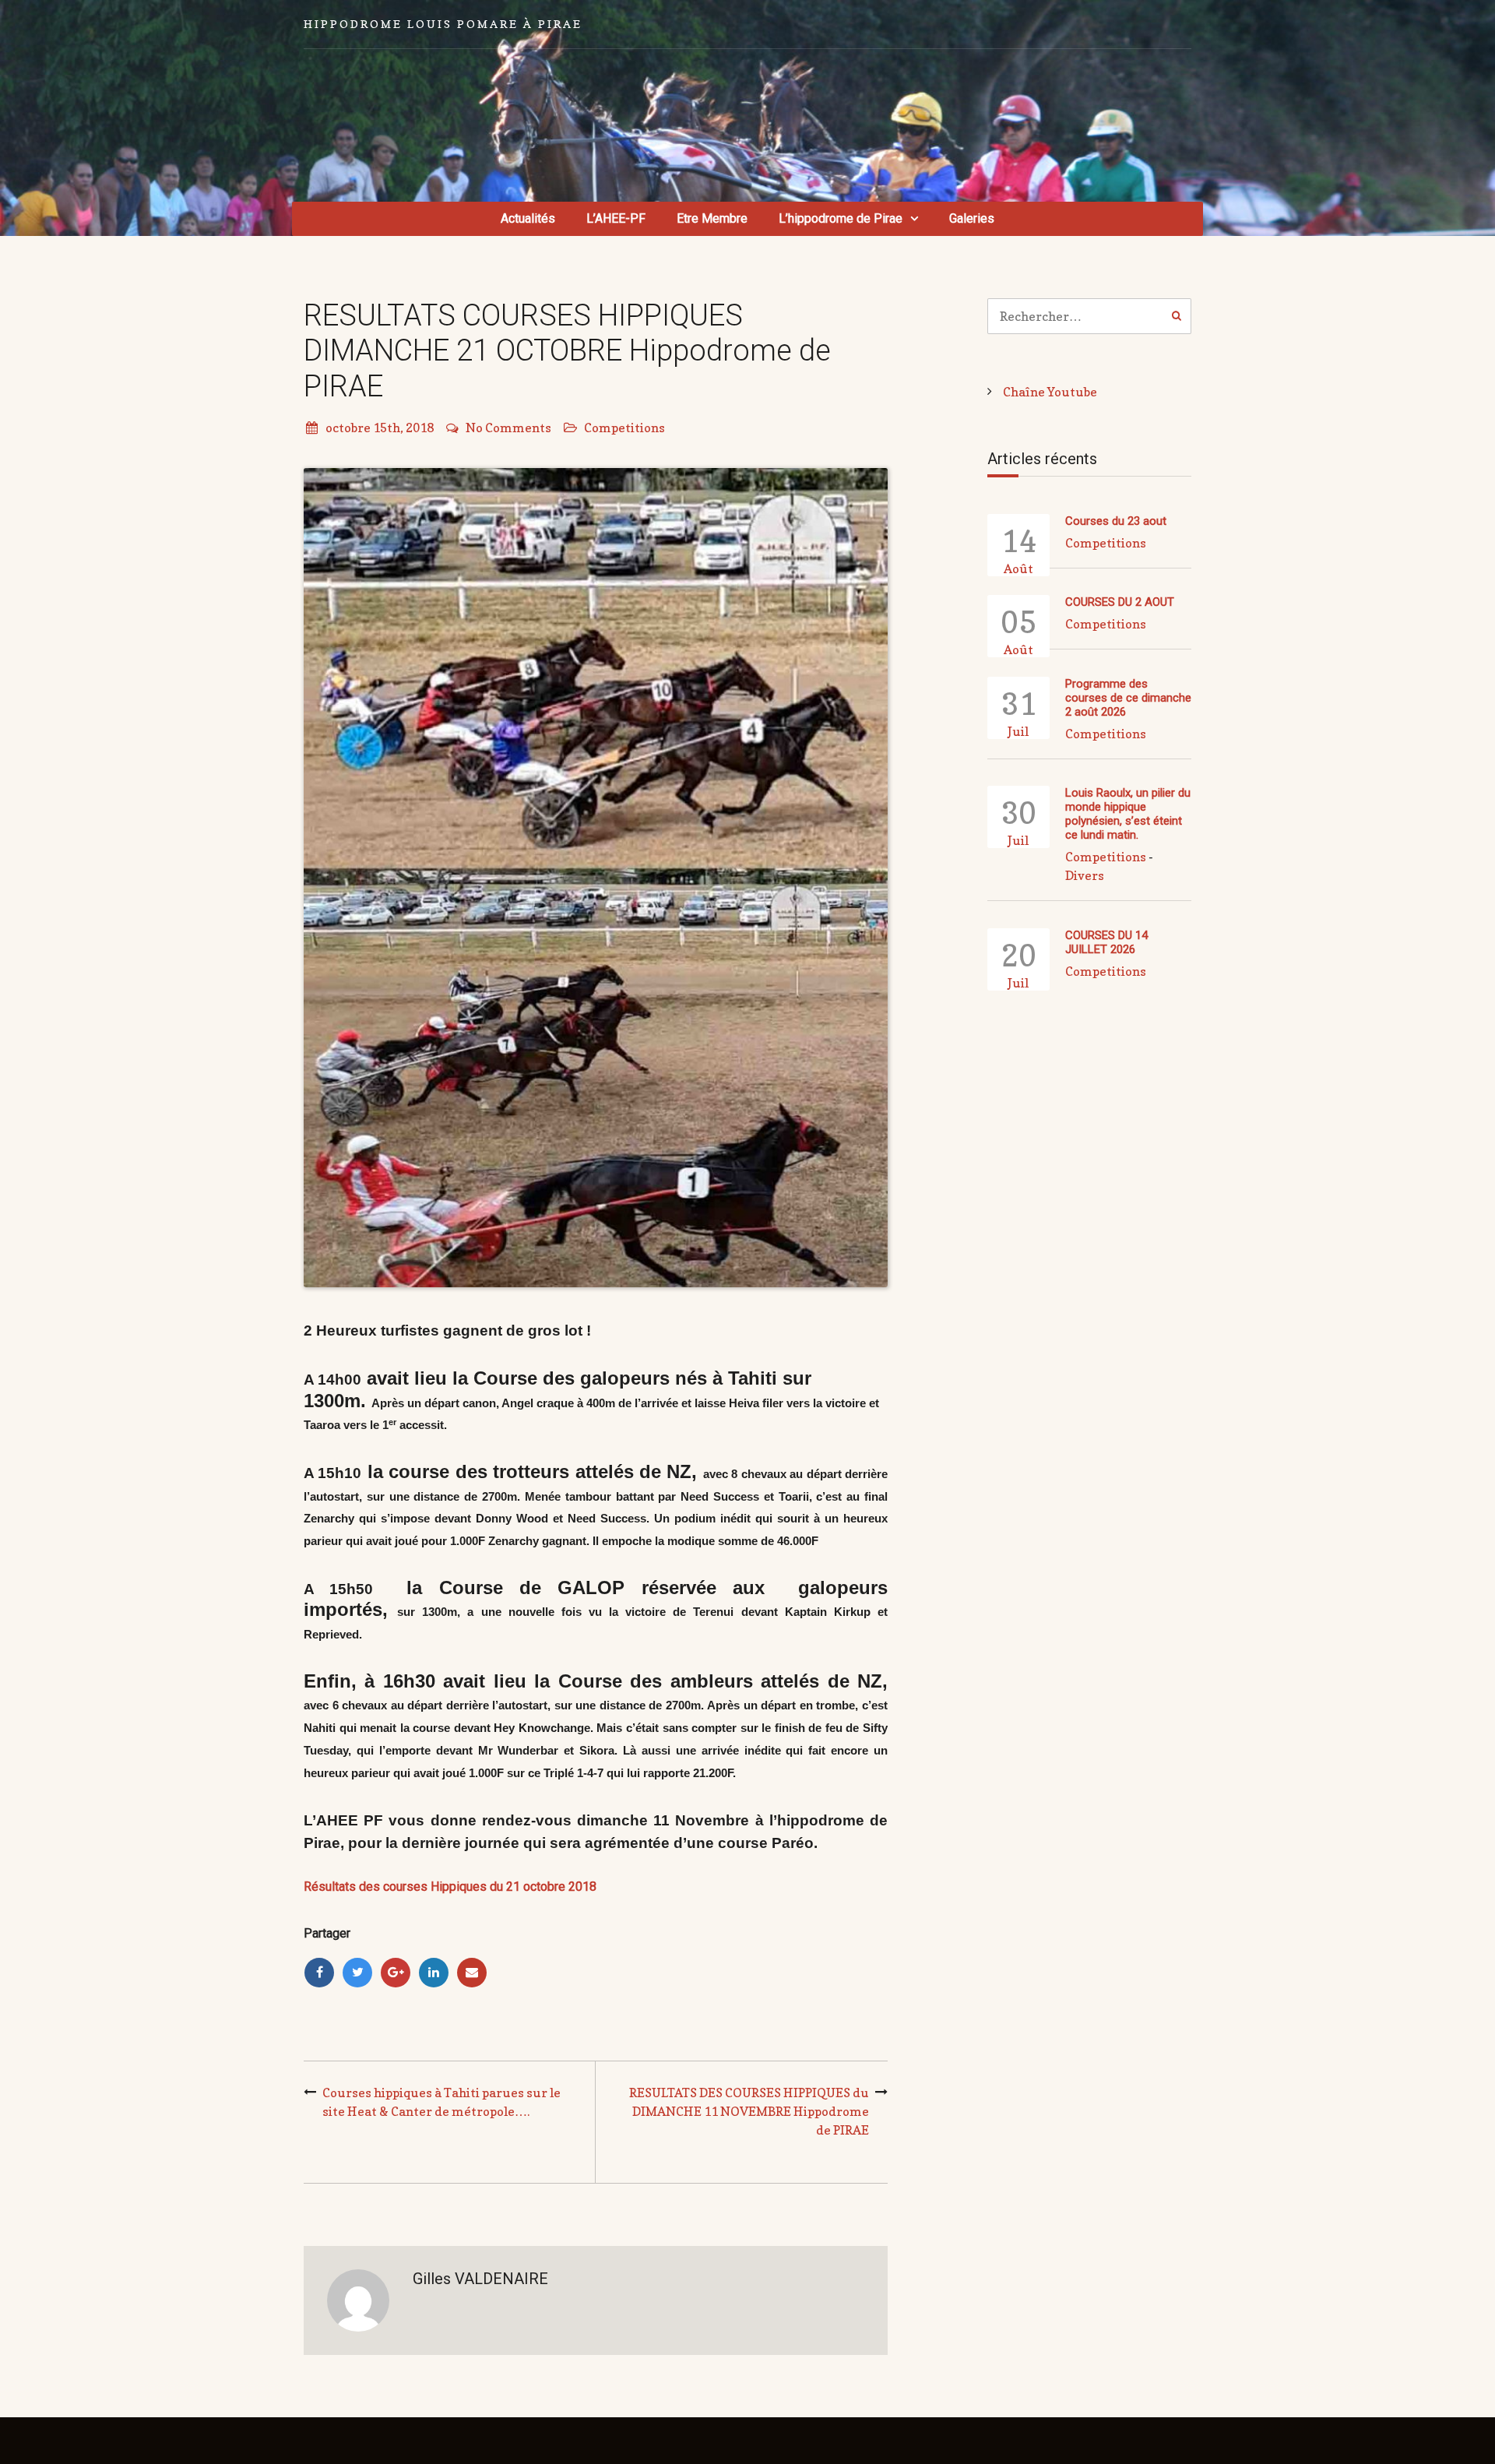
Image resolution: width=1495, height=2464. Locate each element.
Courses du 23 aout (1116, 521)
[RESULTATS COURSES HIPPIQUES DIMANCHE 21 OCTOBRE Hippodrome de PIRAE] (596, 878)
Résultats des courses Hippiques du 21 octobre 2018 (450, 1887)
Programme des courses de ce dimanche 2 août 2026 (1128, 698)
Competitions (624, 428)
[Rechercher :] (1090, 316)
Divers (1085, 875)
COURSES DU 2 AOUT (1120, 602)
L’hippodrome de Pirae (841, 218)
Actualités (528, 218)
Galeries (972, 218)
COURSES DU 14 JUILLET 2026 (1106, 942)
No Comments (508, 428)
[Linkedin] (434, 1973)
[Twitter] (357, 1973)
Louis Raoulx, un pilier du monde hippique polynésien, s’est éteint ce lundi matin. (1128, 814)
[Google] (396, 1973)
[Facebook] (319, 1973)
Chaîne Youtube (1050, 392)
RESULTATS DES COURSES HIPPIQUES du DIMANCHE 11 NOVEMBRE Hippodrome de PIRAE (749, 2111)
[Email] (472, 1973)
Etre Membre (712, 218)
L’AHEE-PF (616, 218)
